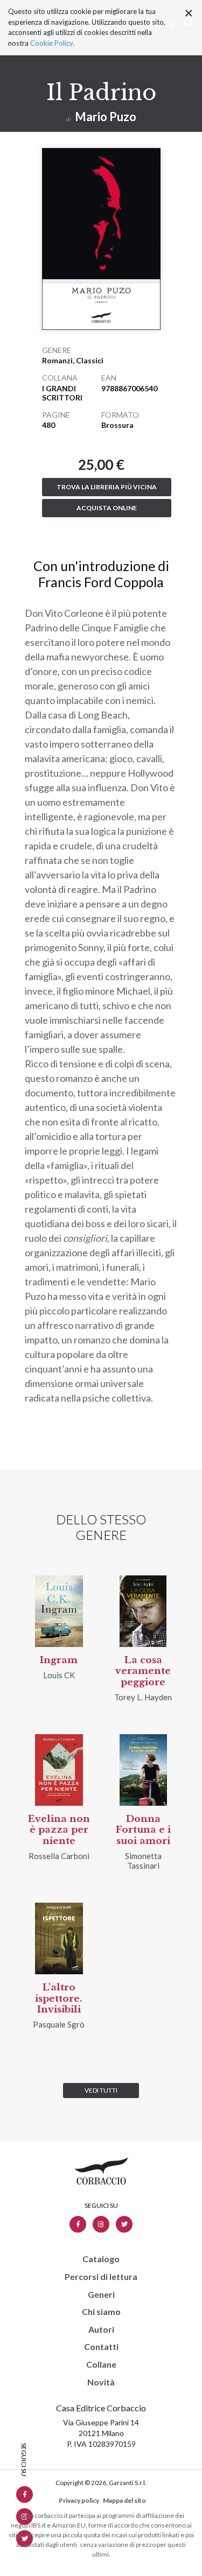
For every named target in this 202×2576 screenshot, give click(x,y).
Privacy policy (79, 2500)
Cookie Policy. (52, 43)
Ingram (59, 1660)
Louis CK (59, 1675)
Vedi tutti (101, 2090)
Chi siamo (101, 2312)
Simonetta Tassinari (143, 1861)
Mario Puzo (106, 117)
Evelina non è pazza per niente (59, 1830)
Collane (101, 2364)
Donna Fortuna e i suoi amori (143, 1830)
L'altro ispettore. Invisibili (59, 1998)
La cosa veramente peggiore (143, 1671)
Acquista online (107, 508)
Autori (101, 2329)
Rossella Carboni (59, 1856)
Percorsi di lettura (101, 2277)
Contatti (101, 2347)
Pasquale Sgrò (59, 2024)
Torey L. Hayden (143, 1697)
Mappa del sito (124, 2500)
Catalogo (101, 2259)
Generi (101, 2295)
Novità (101, 2382)
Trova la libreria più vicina (107, 487)
